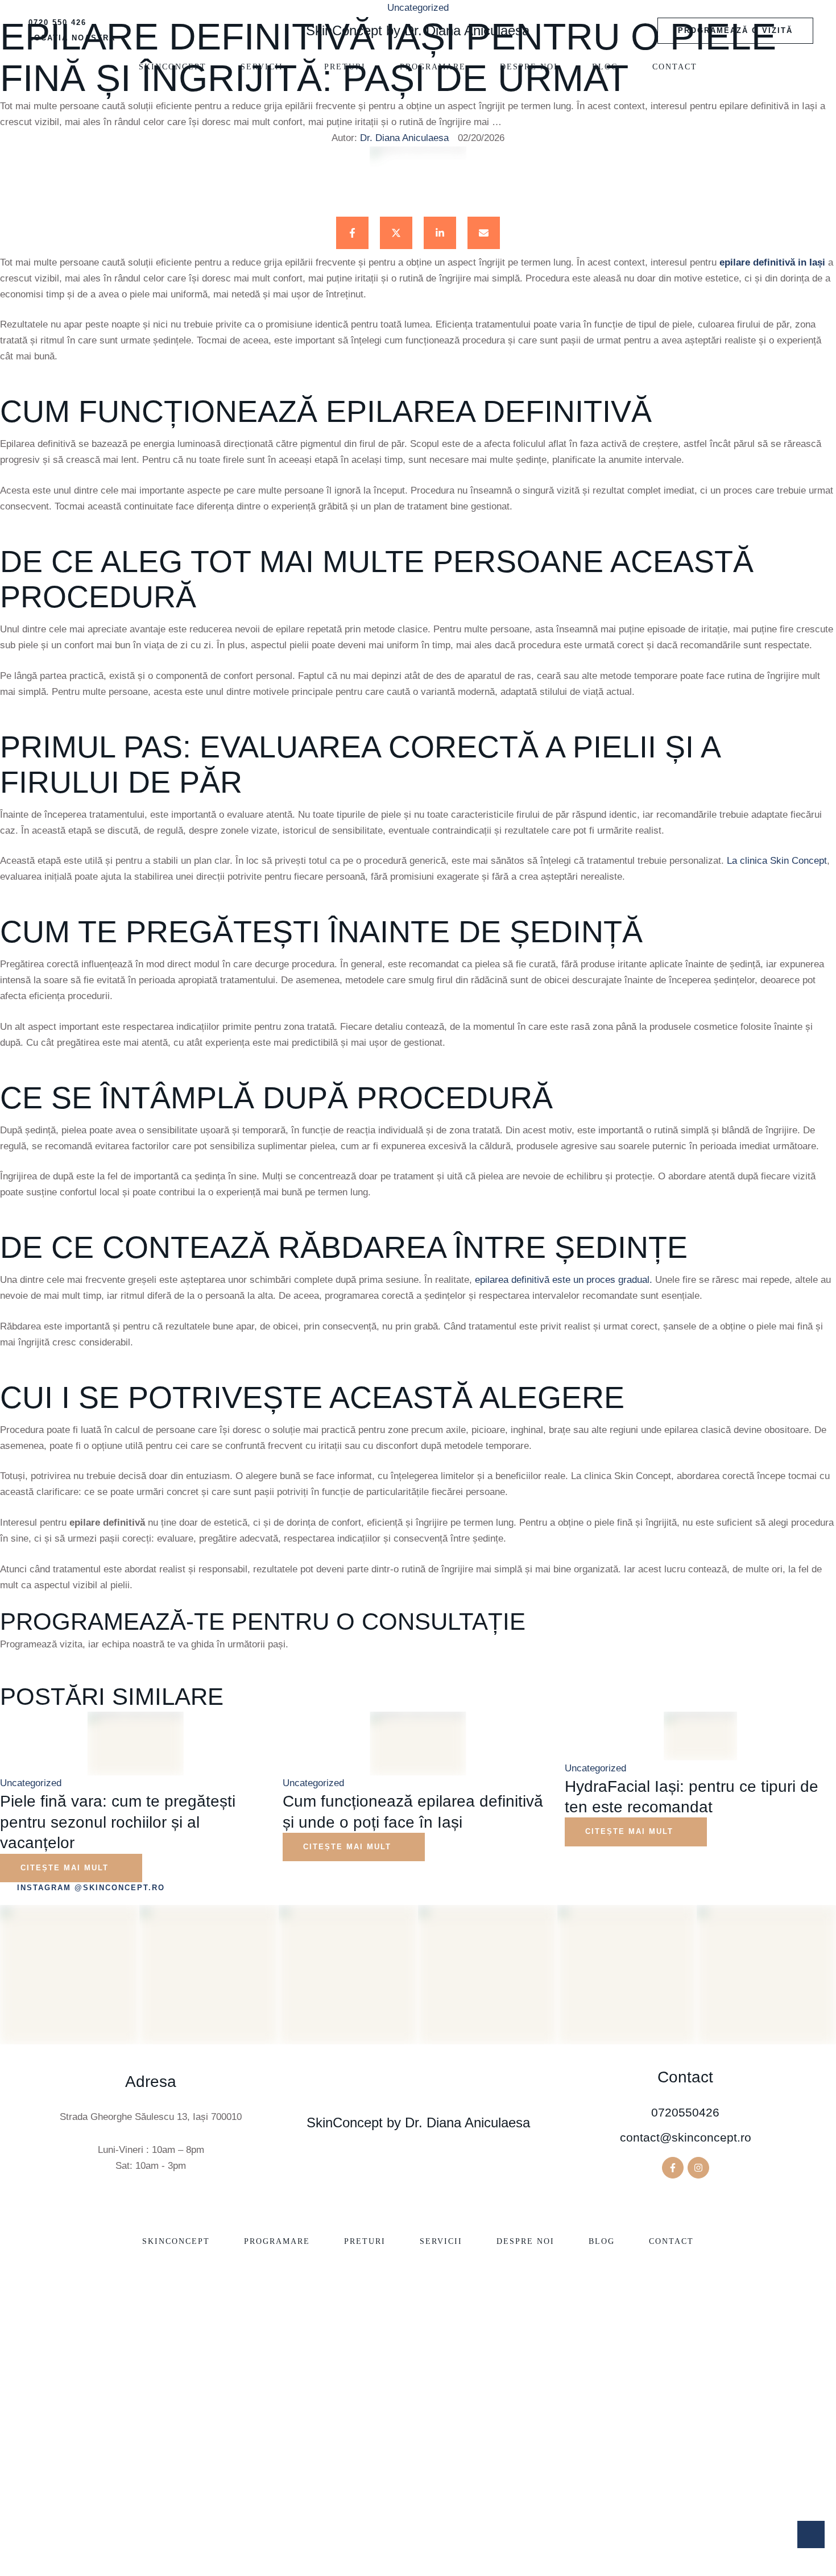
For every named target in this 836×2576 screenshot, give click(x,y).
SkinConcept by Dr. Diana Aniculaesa (418, 30)
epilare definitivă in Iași (772, 262)
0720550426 (685, 2112)
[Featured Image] (136, 1744)
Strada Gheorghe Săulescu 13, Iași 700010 (151, 2117)
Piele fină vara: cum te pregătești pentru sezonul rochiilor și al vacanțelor (118, 1822)
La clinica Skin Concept (777, 861)
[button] (735, 31)
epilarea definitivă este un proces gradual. (564, 1280)
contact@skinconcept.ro (686, 2137)
